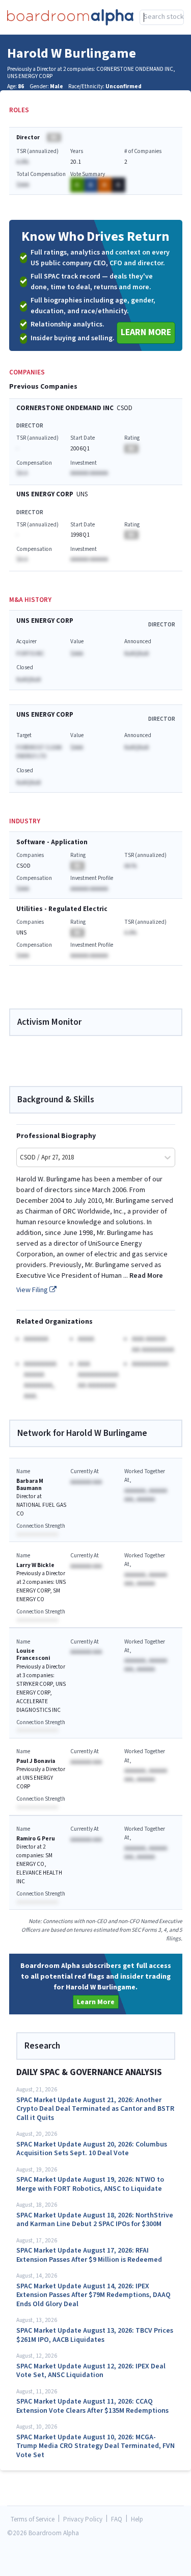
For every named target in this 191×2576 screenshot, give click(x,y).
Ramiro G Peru (36, 1839)
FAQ (117, 2520)
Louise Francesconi (33, 1655)
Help (137, 2520)
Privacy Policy (83, 2520)
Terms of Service (33, 2520)
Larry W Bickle (35, 1565)
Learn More (146, 332)
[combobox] (162, 17)
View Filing (33, 1290)
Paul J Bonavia (36, 1761)
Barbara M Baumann (30, 1485)
